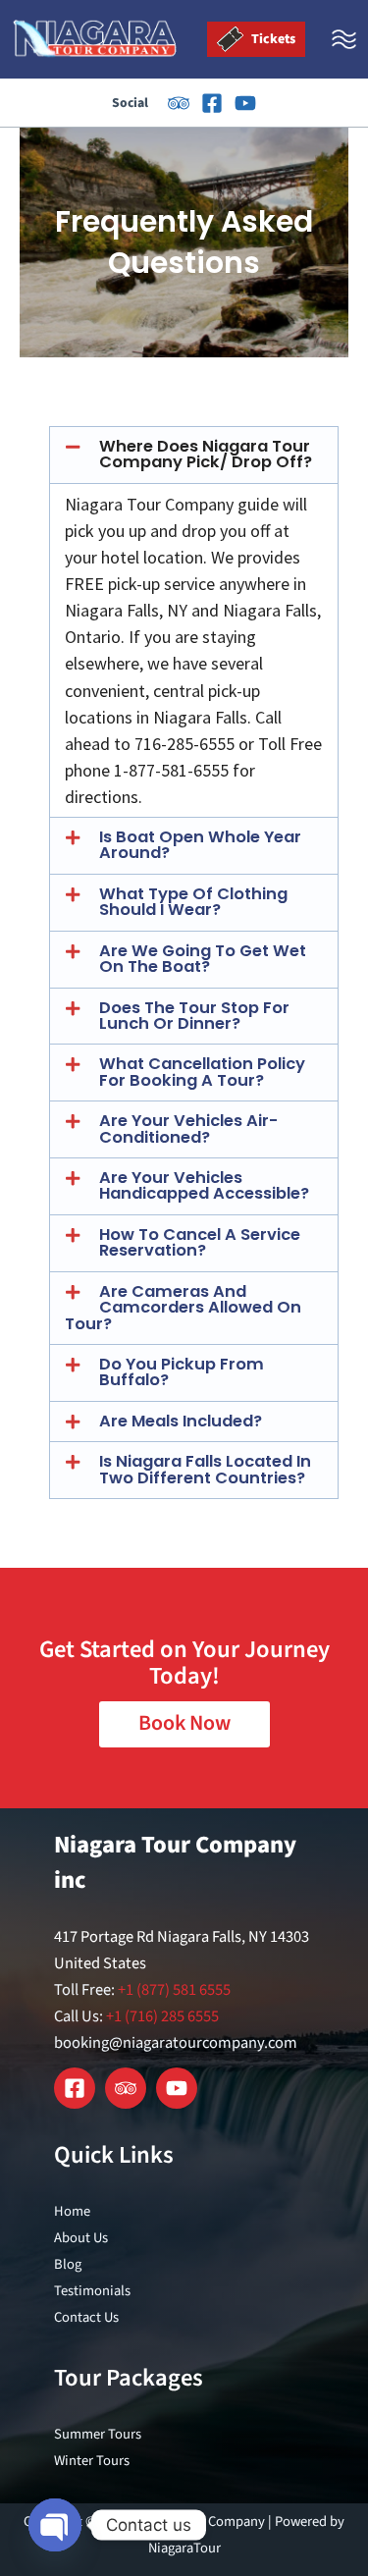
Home (72, 2211)
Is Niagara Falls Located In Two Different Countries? (205, 1469)
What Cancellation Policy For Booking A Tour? (202, 1072)
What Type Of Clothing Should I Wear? (193, 902)
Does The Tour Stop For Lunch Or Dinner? (194, 1016)
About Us (81, 2238)
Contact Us (86, 2317)
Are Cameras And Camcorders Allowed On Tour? (183, 1308)
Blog (68, 2264)
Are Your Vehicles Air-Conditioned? (188, 1128)
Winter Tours (92, 2461)
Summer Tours (98, 2434)
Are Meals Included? (181, 1421)
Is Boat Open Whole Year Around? (200, 845)
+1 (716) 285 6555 (162, 2016)
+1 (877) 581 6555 (174, 1990)
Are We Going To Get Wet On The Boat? (203, 959)
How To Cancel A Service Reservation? (200, 1242)
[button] (194, 455)
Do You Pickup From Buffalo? (182, 1372)
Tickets (272, 39)
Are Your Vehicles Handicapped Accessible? (204, 1185)
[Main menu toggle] (344, 40)
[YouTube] (245, 103)
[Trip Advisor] (179, 103)
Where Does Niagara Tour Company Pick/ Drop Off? (206, 454)
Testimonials (92, 2291)
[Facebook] (212, 103)
